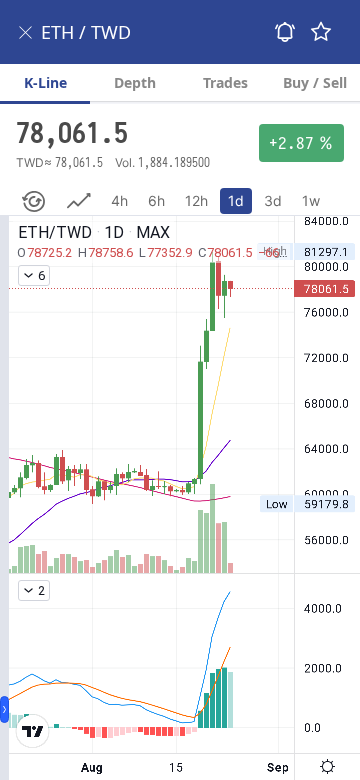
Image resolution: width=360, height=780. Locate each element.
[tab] (45, 82)
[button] (25, 32)
